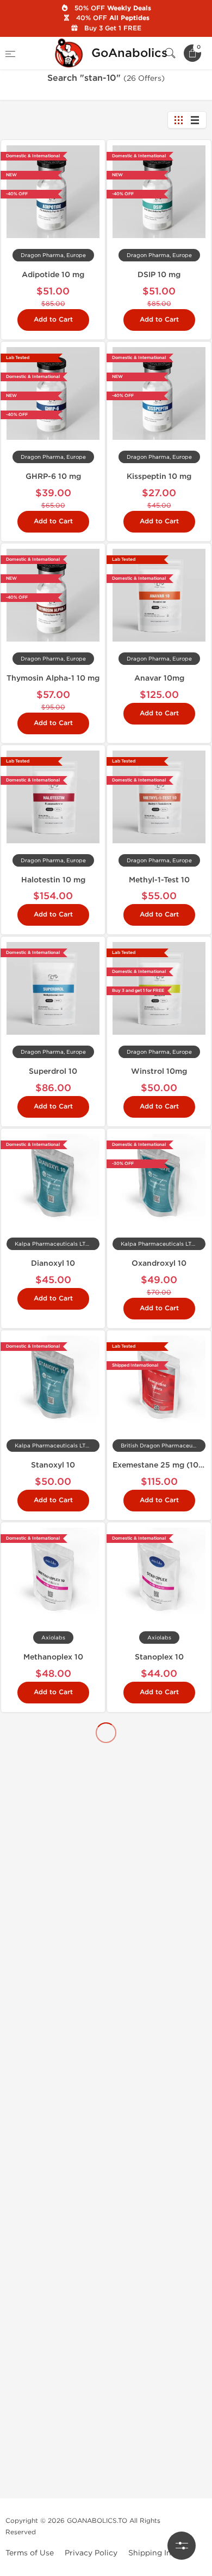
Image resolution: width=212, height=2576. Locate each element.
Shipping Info (154, 2553)
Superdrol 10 (53, 1071)
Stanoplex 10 (159, 1657)
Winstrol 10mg (159, 1071)
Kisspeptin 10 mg (159, 476)
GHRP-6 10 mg (53, 476)
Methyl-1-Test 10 (159, 880)
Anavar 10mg (159, 678)
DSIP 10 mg (159, 275)
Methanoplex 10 (53, 1657)
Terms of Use (30, 2553)
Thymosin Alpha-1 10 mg (53, 678)
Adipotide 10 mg (53, 275)
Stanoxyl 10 (53, 1465)
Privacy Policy (91, 2553)
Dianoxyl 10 (53, 1263)
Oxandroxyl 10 (159, 1263)
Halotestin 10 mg (53, 880)
